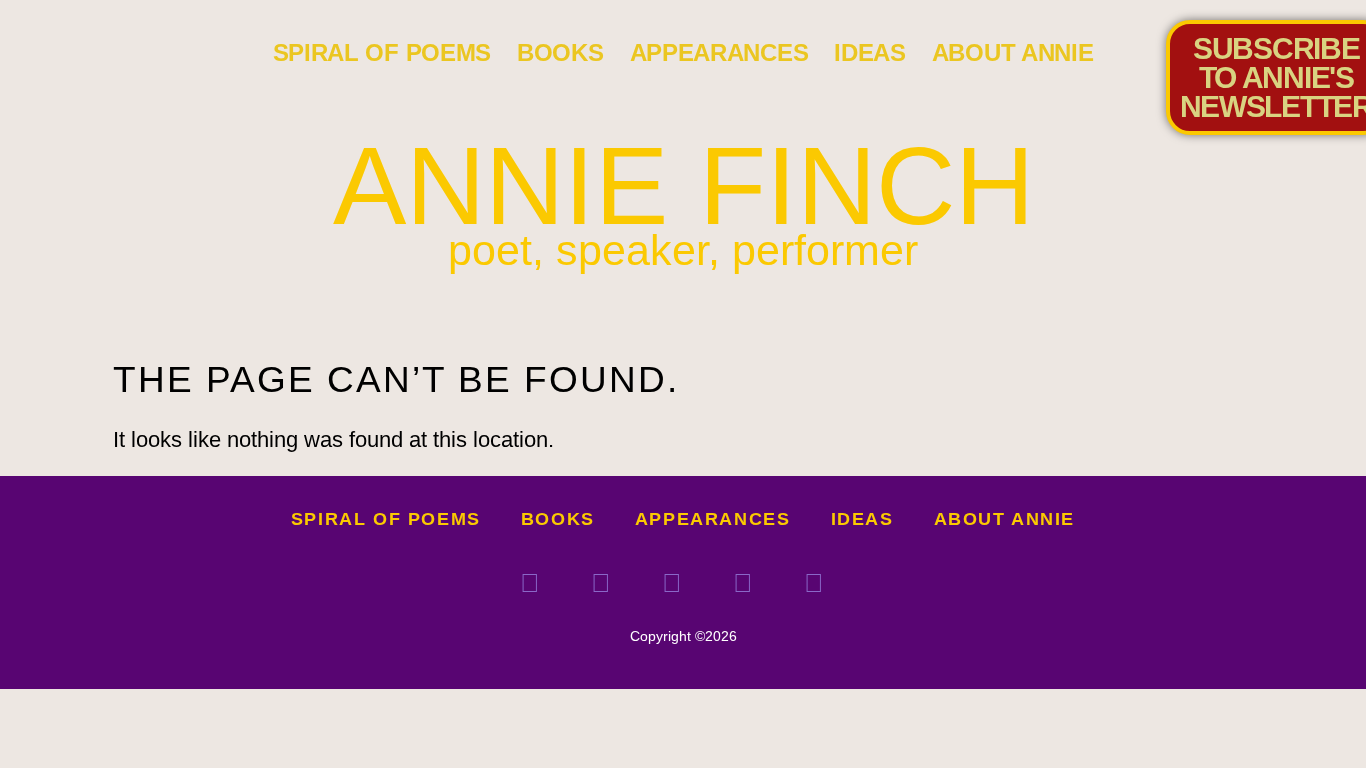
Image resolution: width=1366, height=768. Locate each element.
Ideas (870, 52)
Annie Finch (683, 185)
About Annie (1013, 52)
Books (560, 52)
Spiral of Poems (382, 52)
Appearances (719, 52)
